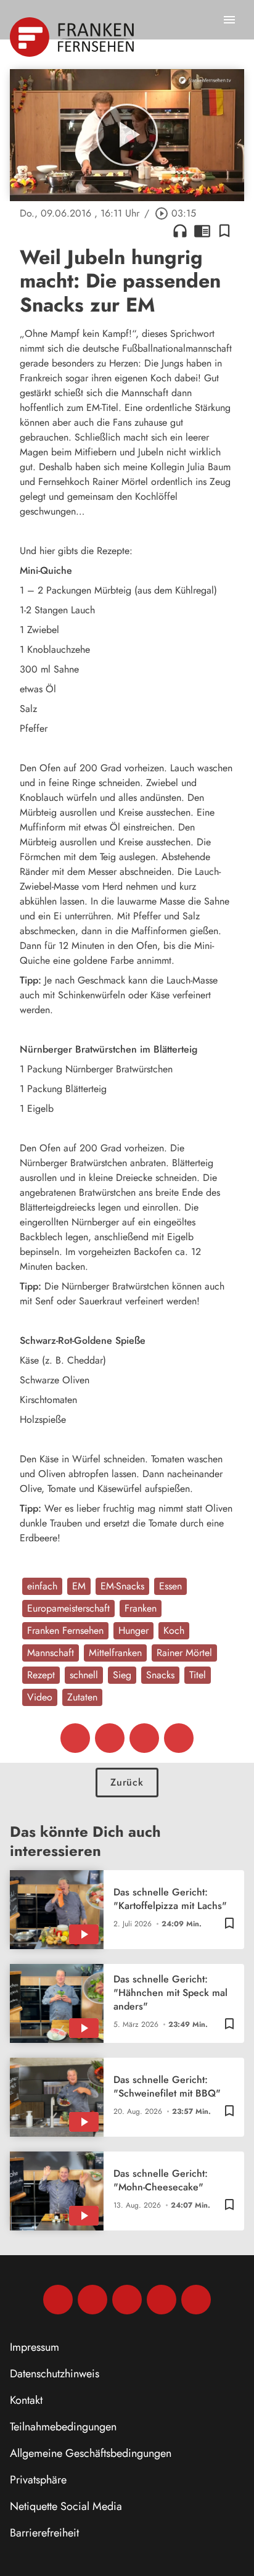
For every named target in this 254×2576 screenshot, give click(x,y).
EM (79, 1586)
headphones (180, 231)
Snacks (160, 1675)
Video (40, 1697)
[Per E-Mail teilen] (179, 1738)
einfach (42, 1586)
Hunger (133, 1630)
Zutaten (82, 1697)
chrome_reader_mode (202, 231)
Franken (141, 1608)
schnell (84, 1675)
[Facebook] (58, 2300)
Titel (198, 1675)
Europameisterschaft (68, 1608)
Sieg (122, 1675)
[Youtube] (127, 2300)
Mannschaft (51, 1653)
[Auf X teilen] (110, 1738)
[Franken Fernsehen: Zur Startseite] (73, 37)
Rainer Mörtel (184, 1653)
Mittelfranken (115, 1653)
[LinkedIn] (162, 2300)
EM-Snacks (122, 1586)
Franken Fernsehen (65, 1630)
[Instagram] (92, 2300)
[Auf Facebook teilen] (75, 1738)
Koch (174, 1630)
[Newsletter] (196, 2300)
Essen (170, 1586)
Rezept (41, 1675)
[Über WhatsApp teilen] (144, 1738)
